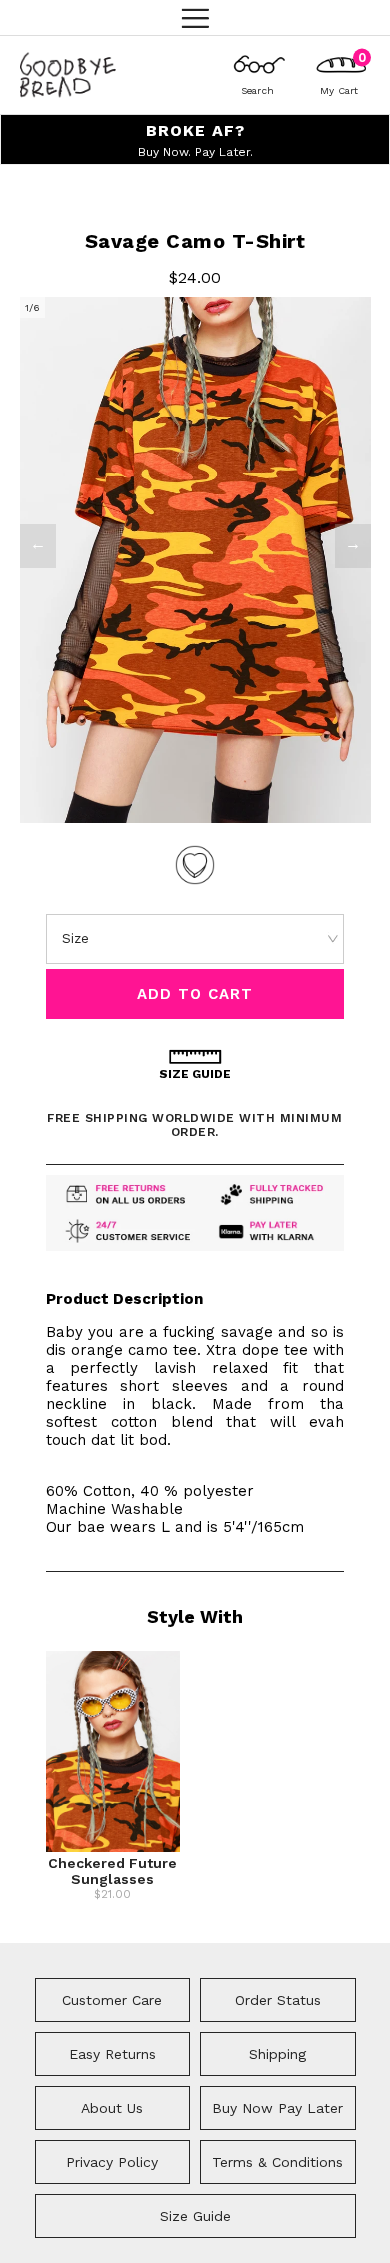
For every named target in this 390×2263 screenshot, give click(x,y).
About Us (112, 2108)
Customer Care (112, 2000)
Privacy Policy (112, 2162)
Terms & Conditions (277, 2162)
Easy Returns (112, 2054)
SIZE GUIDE (195, 1074)
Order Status (278, 2000)
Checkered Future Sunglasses (112, 1871)
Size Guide (195, 2216)
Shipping (277, 2054)
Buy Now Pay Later (277, 2108)
